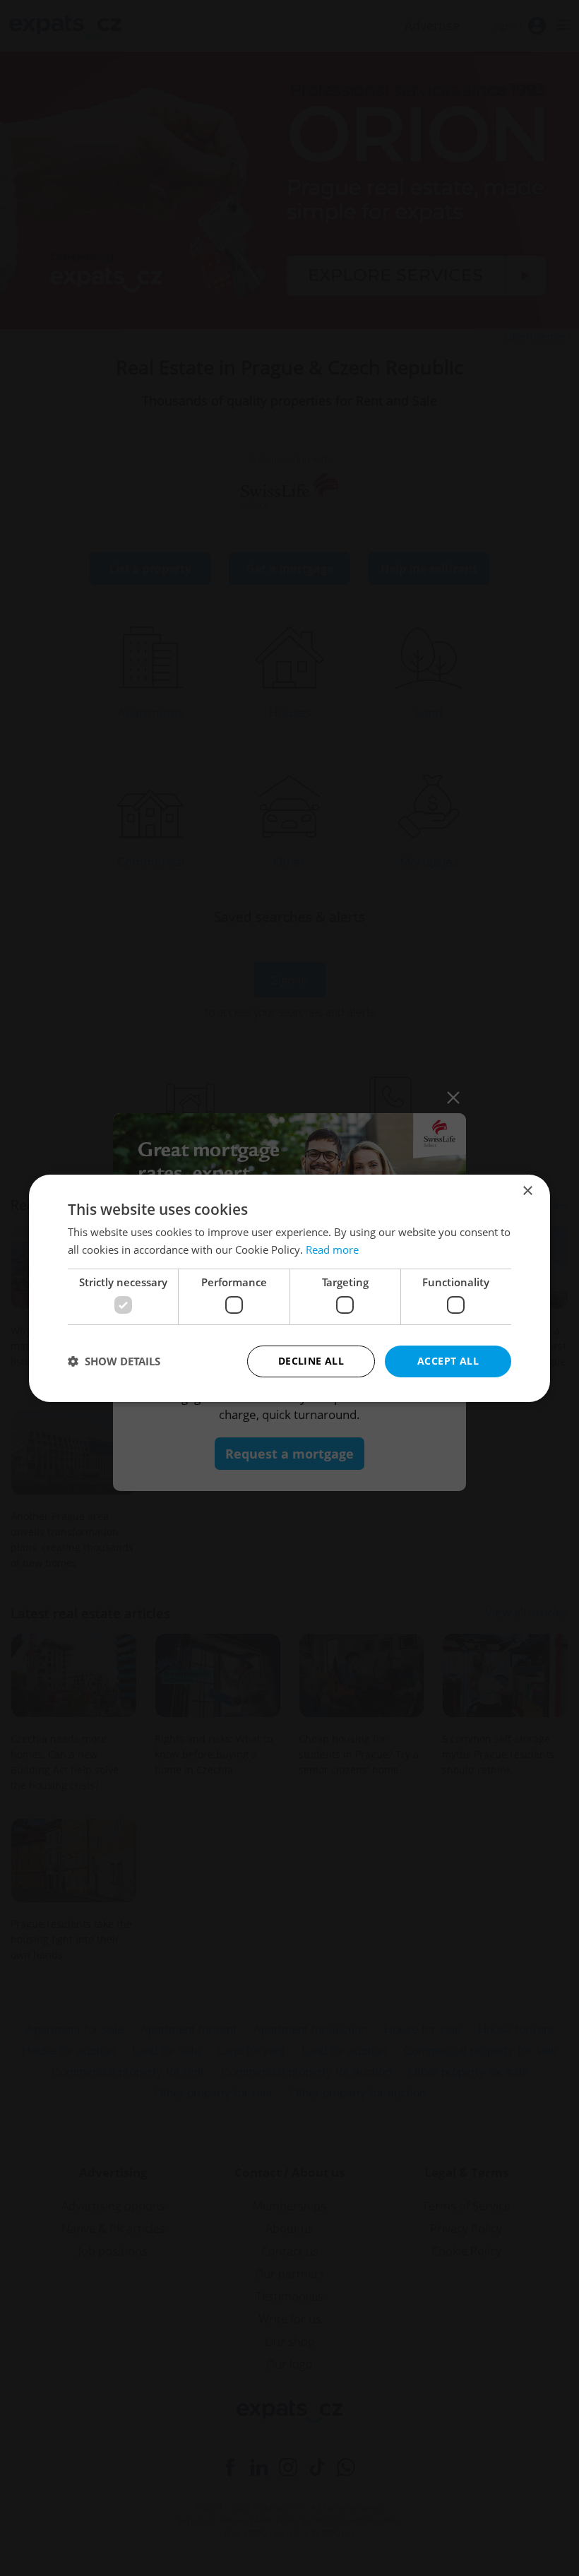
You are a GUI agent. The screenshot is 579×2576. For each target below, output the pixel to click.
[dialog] (289, 1288)
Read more (332, 1250)
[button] (114, 1361)
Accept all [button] (448, 1361)
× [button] (527, 1191)
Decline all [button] (311, 1361)
